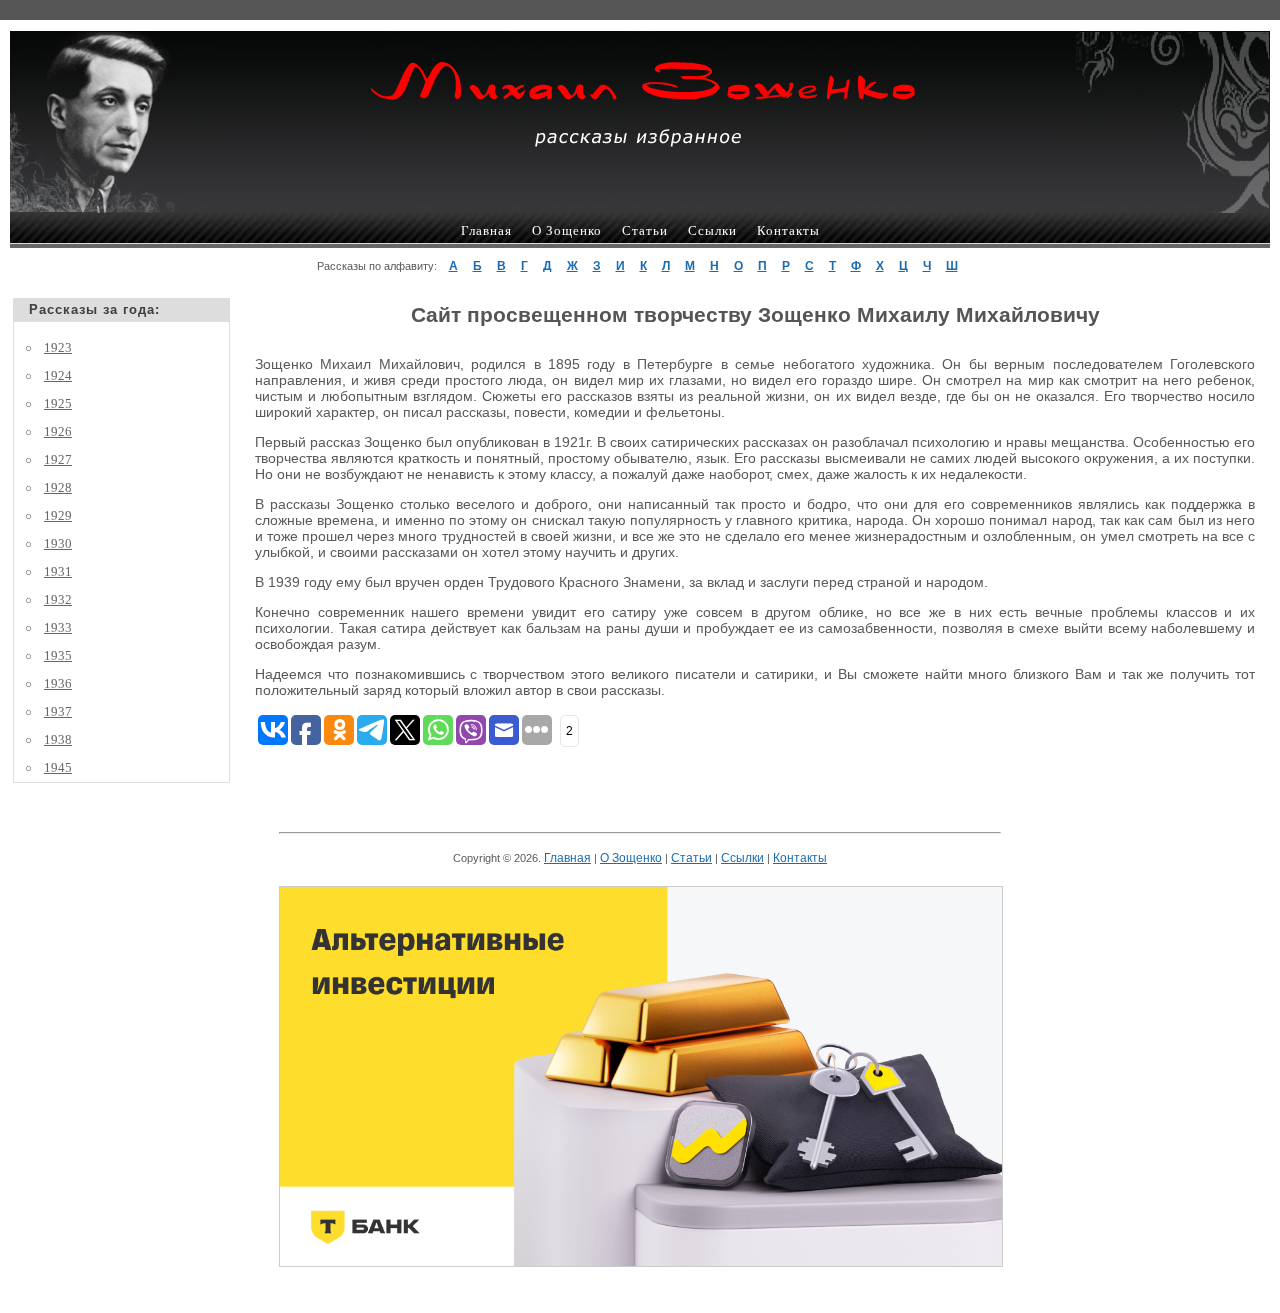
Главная (486, 230)
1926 (58, 431)
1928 (58, 487)
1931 (58, 571)
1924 (58, 375)
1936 (58, 683)
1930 (58, 543)
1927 (58, 459)
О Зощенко (567, 230)
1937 (58, 711)
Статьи (645, 230)
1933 (58, 627)
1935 (58, 655)
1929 (58, 515)
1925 (58, 403)
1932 (58, 599)
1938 (58, 739)
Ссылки (712, 230)
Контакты (788, 230)
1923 (58, 347)
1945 (58, 767)
